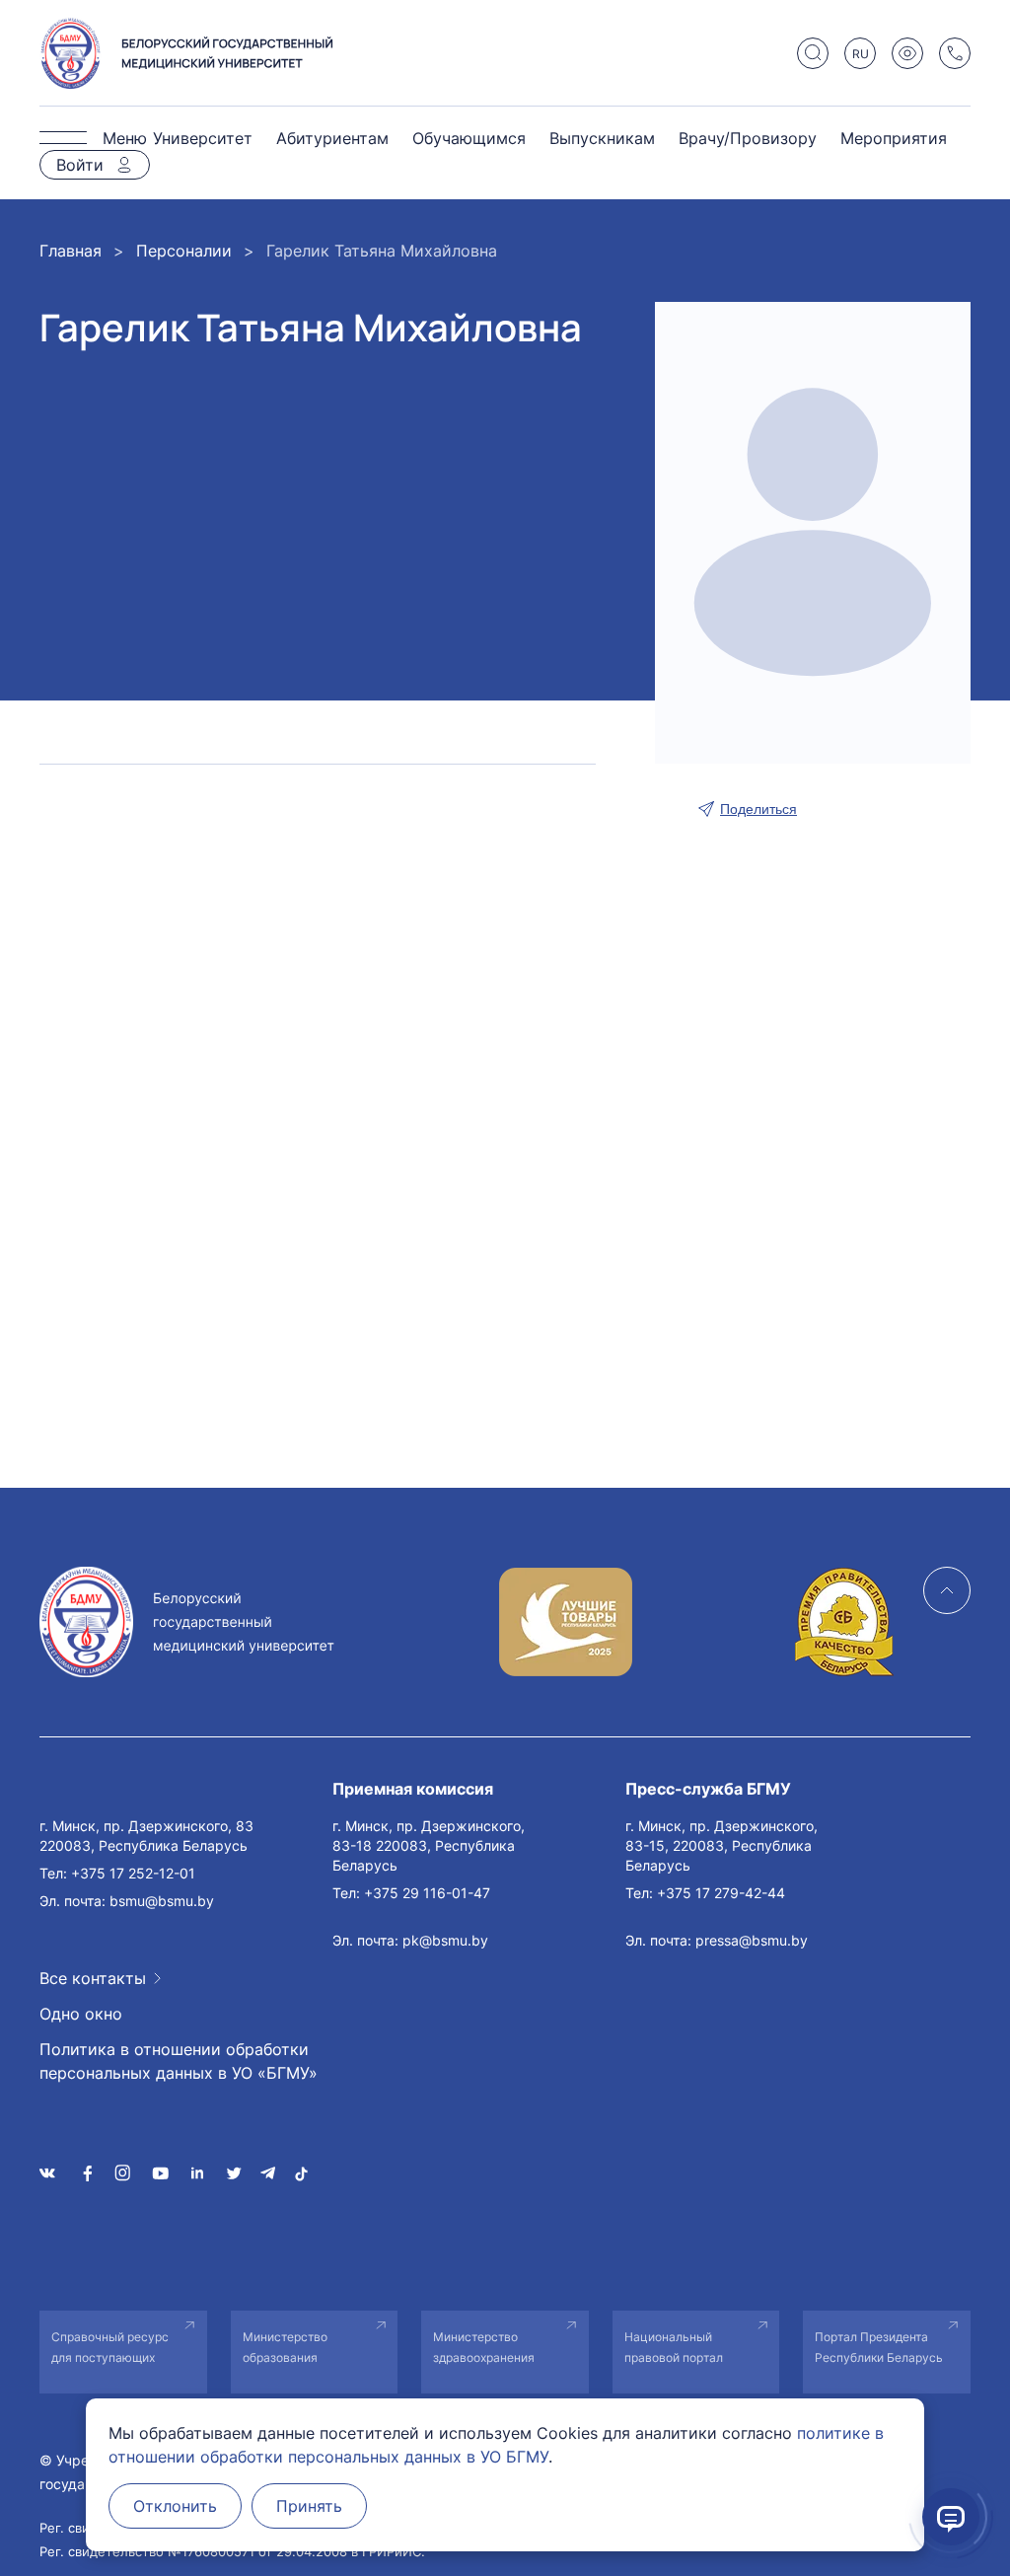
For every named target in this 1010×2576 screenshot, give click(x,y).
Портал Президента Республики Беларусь (879, 2347)
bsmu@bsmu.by (162, 1901)
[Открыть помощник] (951, 2517)
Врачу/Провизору (748, 138)
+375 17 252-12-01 (133, 1873)
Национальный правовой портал (674, 2347)
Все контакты (93, 1978)
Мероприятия (894, 138)
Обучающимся (469, 138)
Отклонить (175, 2506)
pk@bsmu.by (445, 1940)
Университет (203, 138)
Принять (309, 2506)
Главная (71, 251)
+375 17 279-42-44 (721, 1893)
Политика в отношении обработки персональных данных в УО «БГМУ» (179, 2061)
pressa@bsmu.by (752, 1940)
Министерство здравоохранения (484, 2347)
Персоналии (184, 251)
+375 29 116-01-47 (427, 1893)
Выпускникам (602, 138)
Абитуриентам (332, 138)
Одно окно (81, 2014)
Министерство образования (285, 2347)
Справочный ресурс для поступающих (110, 2347)
